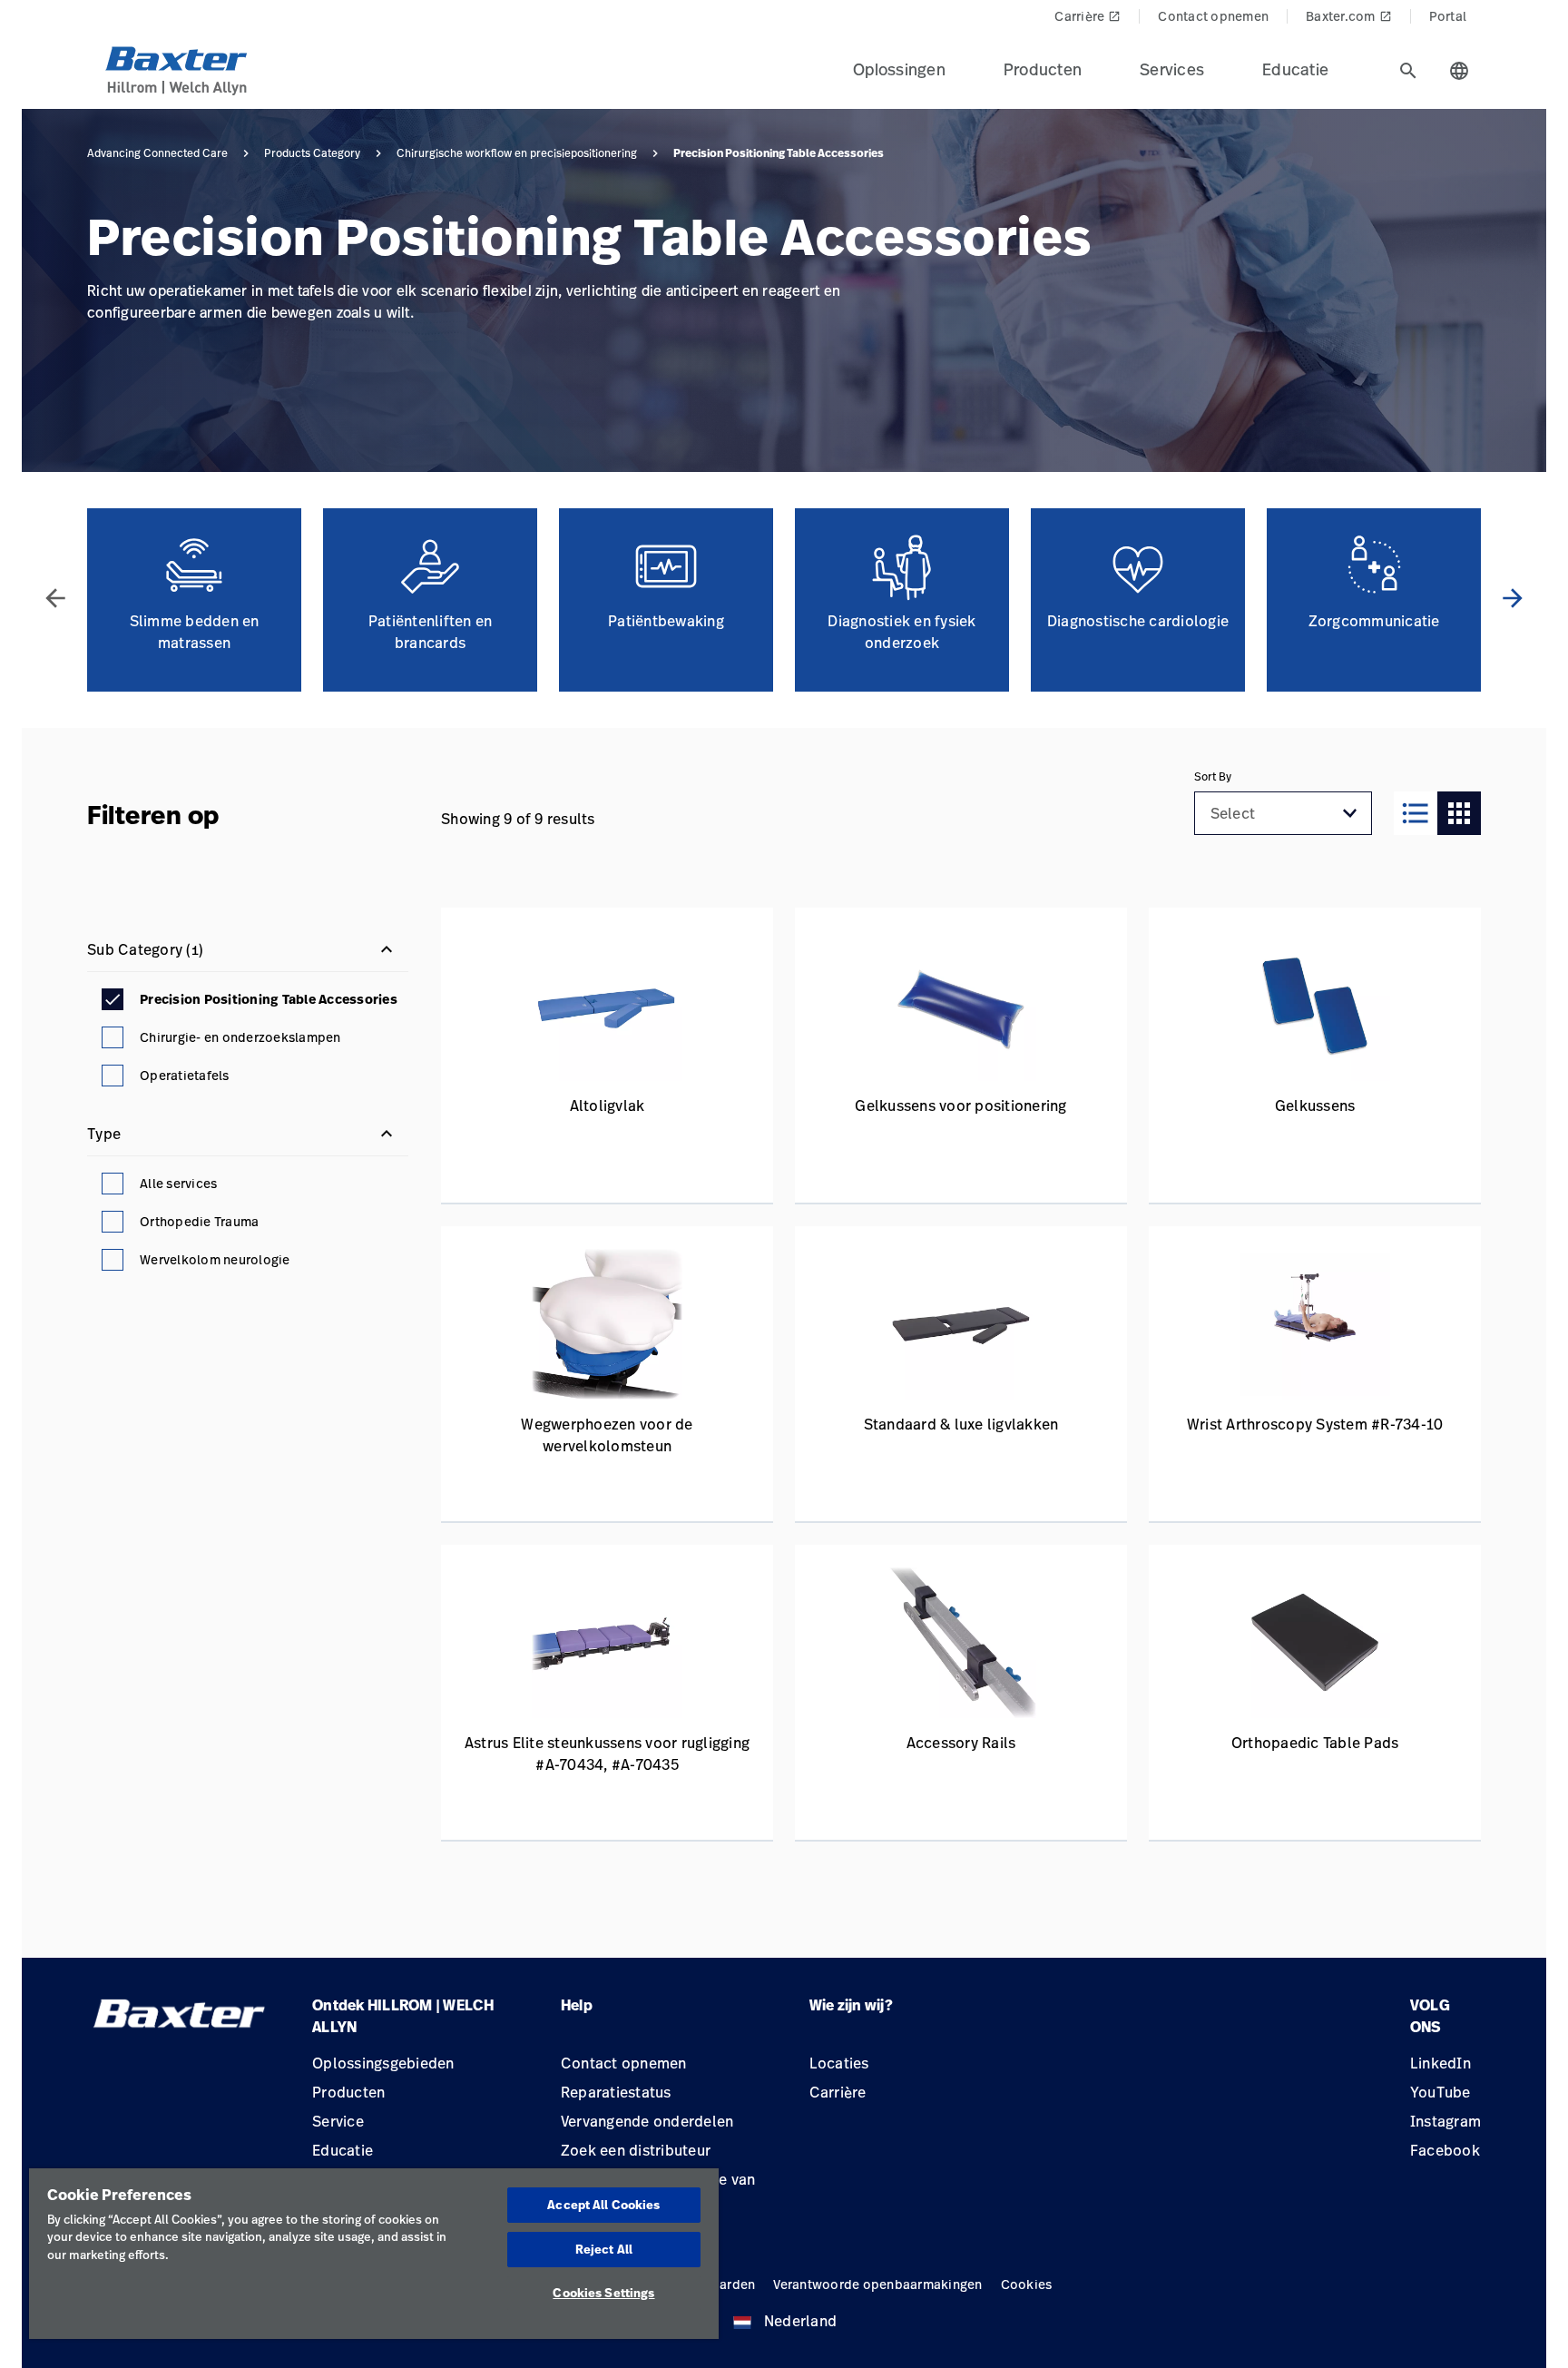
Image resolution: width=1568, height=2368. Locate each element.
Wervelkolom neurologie (215, 1259)
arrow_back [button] (55, 598)
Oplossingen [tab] (899, 69)
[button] (1350, 813)
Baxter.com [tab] (1349, 16)
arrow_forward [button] (1513, 598)
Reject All (604, 2249)
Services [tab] (1172, 69)
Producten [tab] (1043, 69)
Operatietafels (185, 1075)
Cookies (1027, 2284)
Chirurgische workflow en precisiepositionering (517, 153)
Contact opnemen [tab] (1213, 16)
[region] (374, 2254)
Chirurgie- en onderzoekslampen (240, 1037)
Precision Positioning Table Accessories (269, 999)
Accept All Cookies (603, 2205)
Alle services (178, 1183)
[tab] (1408, 71)
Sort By (1213, 777)
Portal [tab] (1448, 16)
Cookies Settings (603, 2293)
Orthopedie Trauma (199, 1221)
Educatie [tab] (1295, 69)
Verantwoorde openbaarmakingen (877, 2284)
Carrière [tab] (1088, 16)
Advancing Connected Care (157, 153)
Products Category (312, 153)
